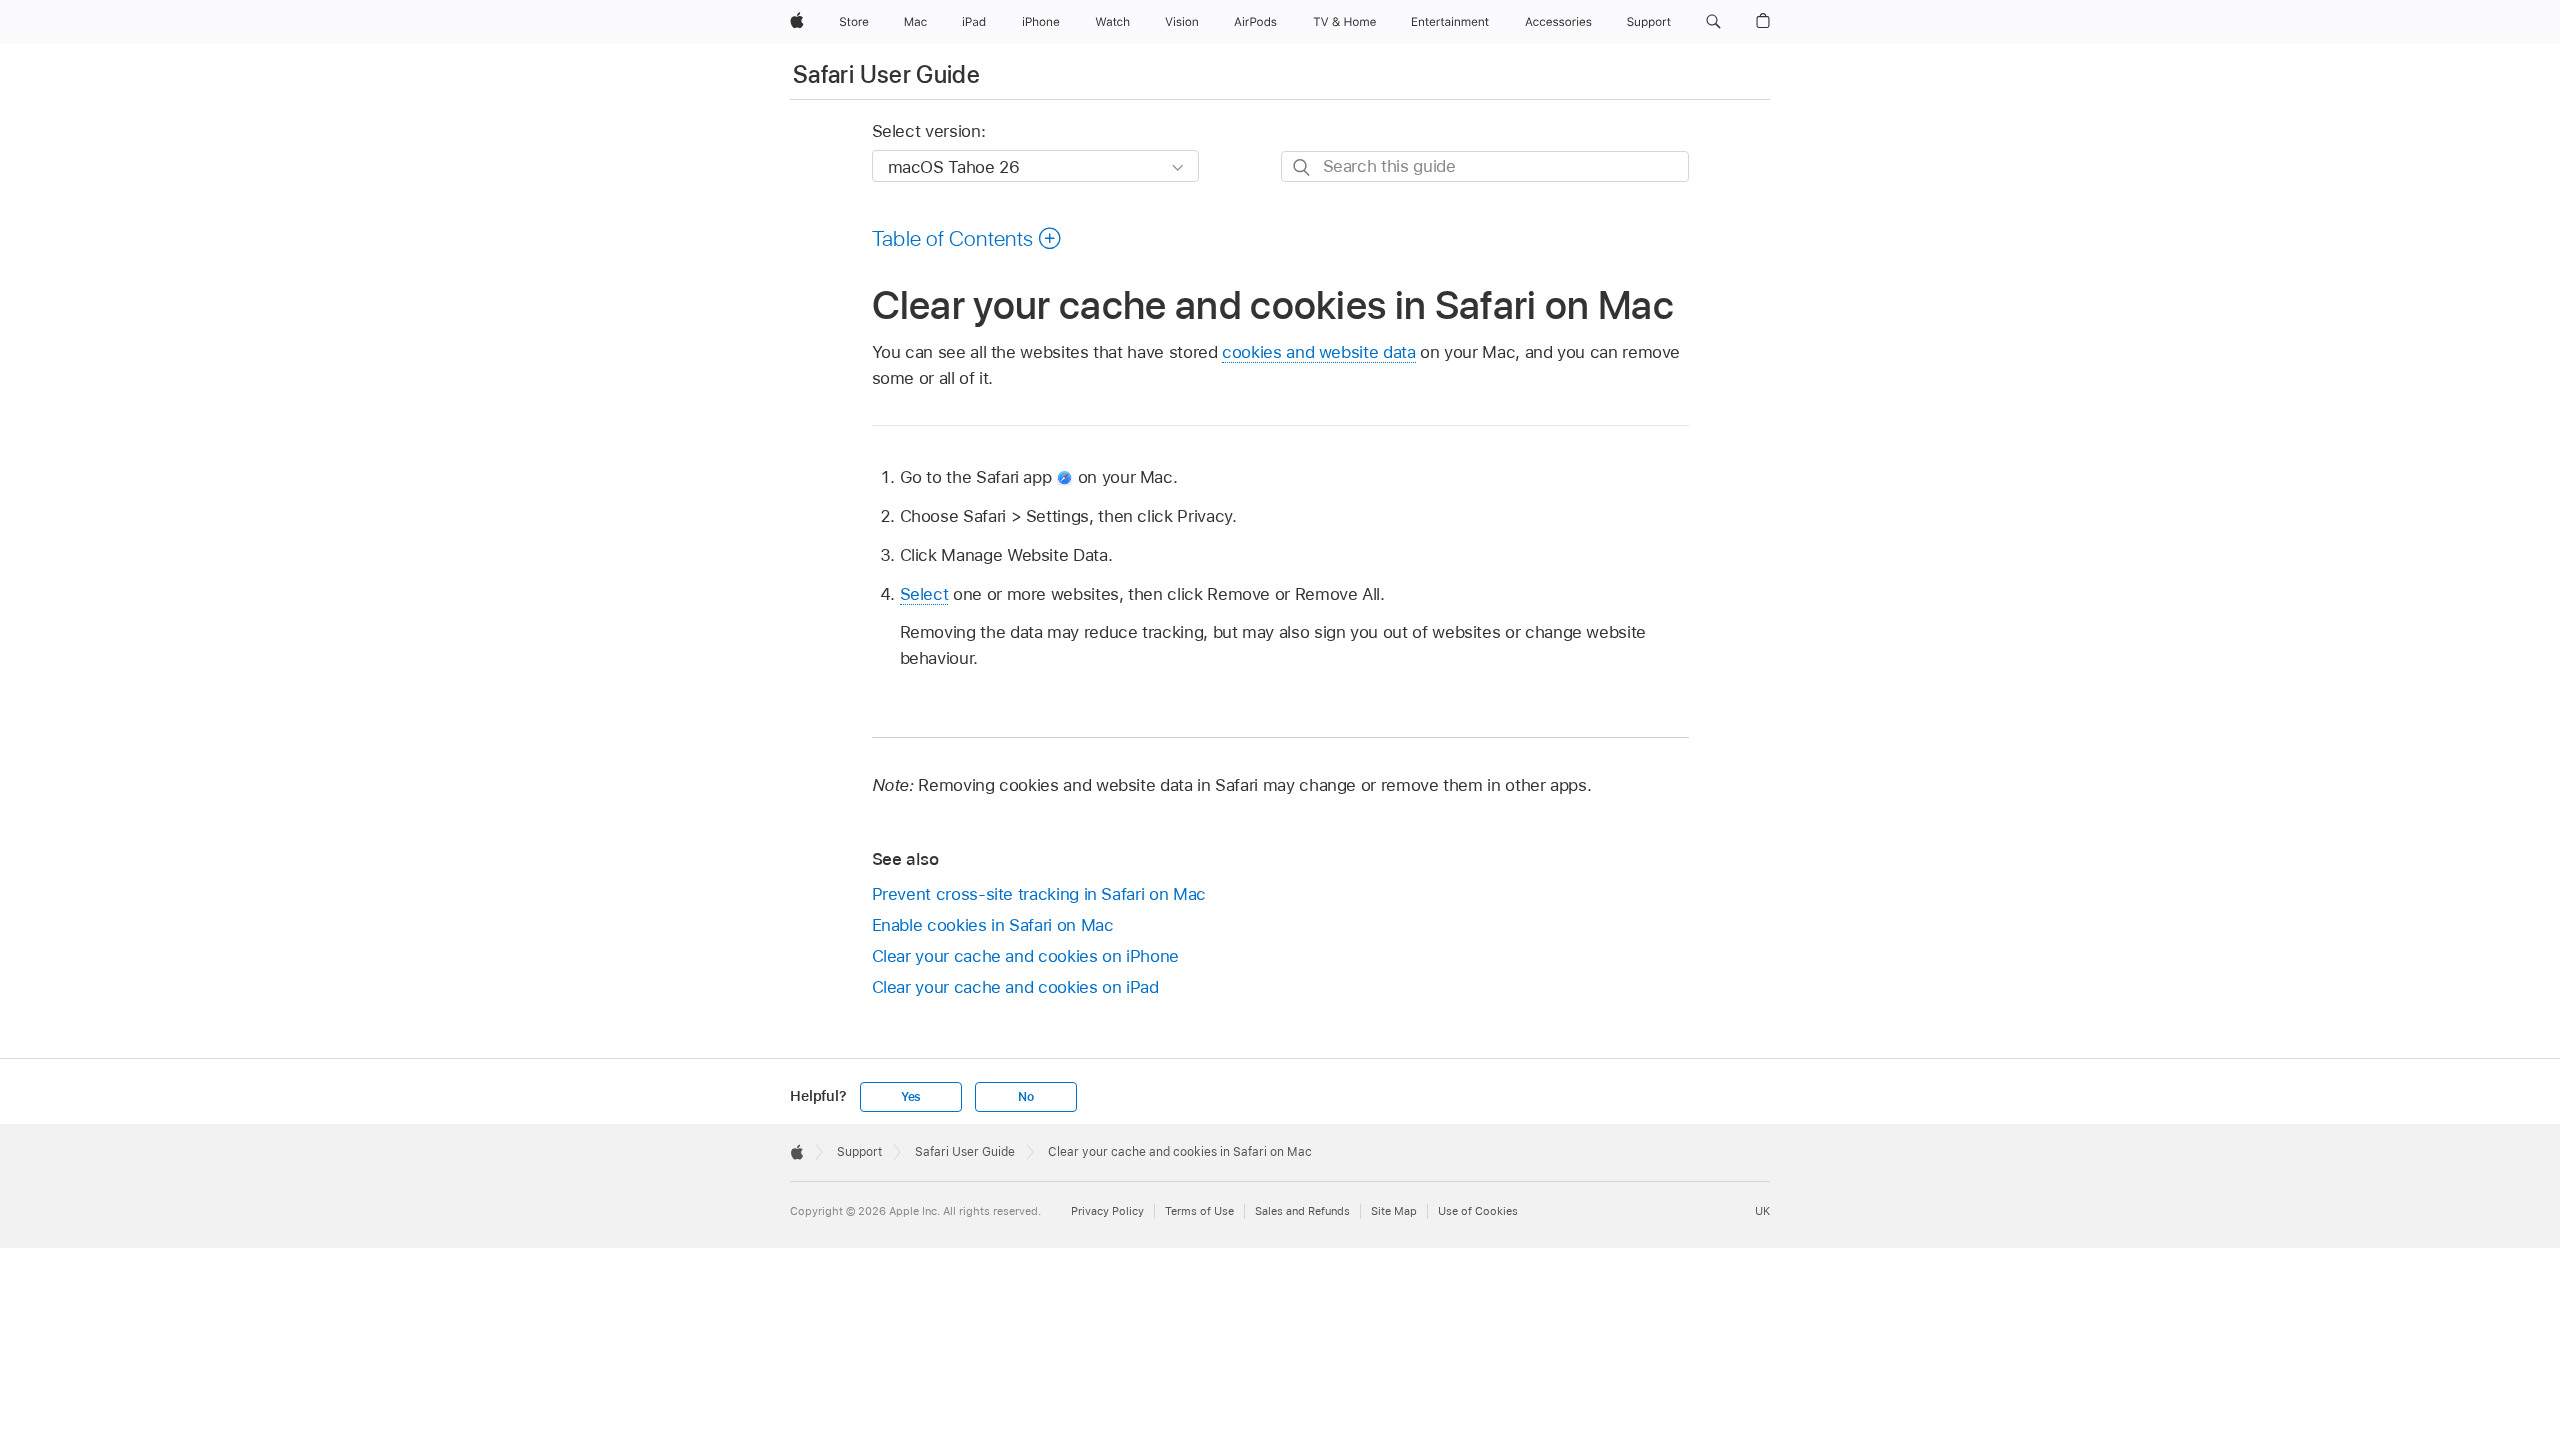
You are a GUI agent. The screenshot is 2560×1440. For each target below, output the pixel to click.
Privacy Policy (1107, 1211)
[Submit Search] (1302, 167)
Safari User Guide (886, 74)
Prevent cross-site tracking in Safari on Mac (1039, 894)
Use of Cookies (1478, 1211)
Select (924, 594)
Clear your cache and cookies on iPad (1015, 987)
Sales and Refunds (1302, 1211)
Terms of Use (1199, 1211)
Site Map (1394, 1211)
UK (1762, 1211)
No (1026, 1097)
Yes (911, 1097)
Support (859, 1152)
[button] (1713, 22)
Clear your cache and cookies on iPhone (1025, 956)
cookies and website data (1318, 352)
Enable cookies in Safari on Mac (993, 925)
